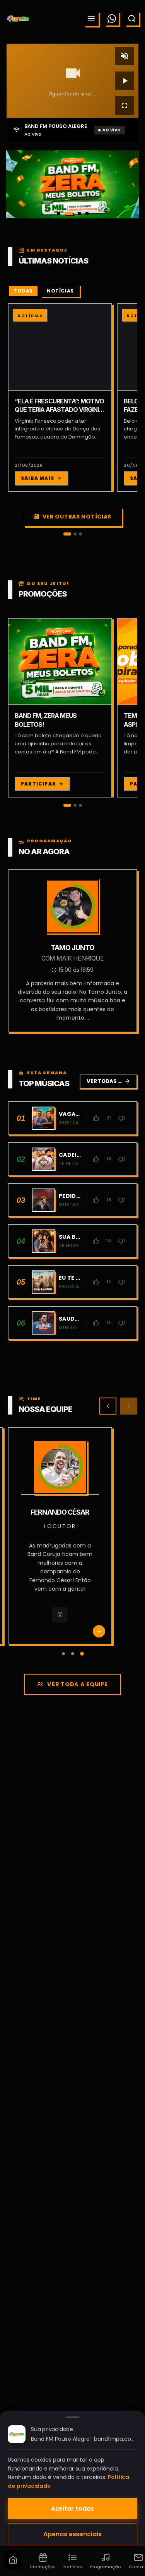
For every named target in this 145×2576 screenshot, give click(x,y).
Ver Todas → (108, 1081)
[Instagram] (49, 1624)
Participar (38, 784)
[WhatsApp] (112, 19)
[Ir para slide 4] (87, 214)
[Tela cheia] (125, 105)
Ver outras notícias (77, 517)
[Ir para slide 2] (66, 214)
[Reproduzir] (125, 81)
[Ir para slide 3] (77, 214)
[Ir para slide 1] (58, 214)
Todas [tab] (23, 291)
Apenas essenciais (72, 2534)
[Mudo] (125, 56)
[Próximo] (129, 1406)
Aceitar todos (73, 2509)
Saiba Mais (38, 478)
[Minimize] (19, 2535)
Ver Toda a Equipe (77, 1684)
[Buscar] (132, 19)
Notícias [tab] (60, 291)
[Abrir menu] (91, 19)
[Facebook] (71, 1624)
